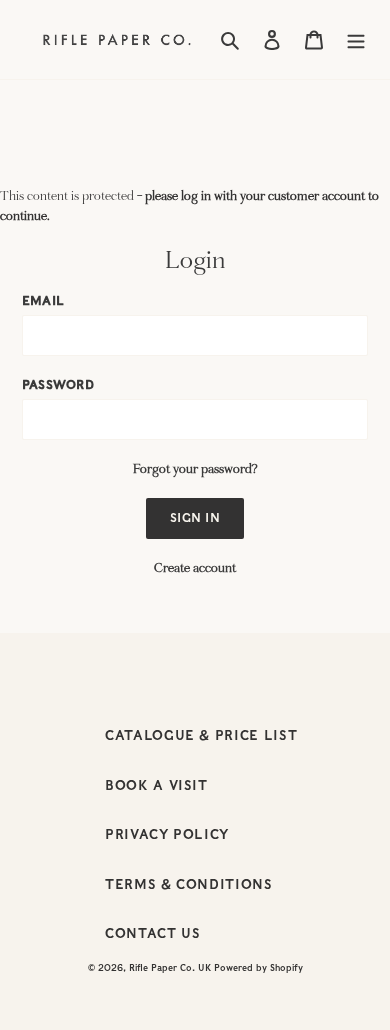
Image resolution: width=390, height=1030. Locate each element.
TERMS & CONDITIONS (189, 884)
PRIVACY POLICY (167, 834)
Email (43, 300)
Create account (195, 567)
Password (58, 384)
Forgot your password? (195, 468)
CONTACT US (153, 933)
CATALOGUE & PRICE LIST (201, 735)
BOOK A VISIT (156, 785)
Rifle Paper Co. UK (170, 968)
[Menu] (356, 40)
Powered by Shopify (258, 968)
